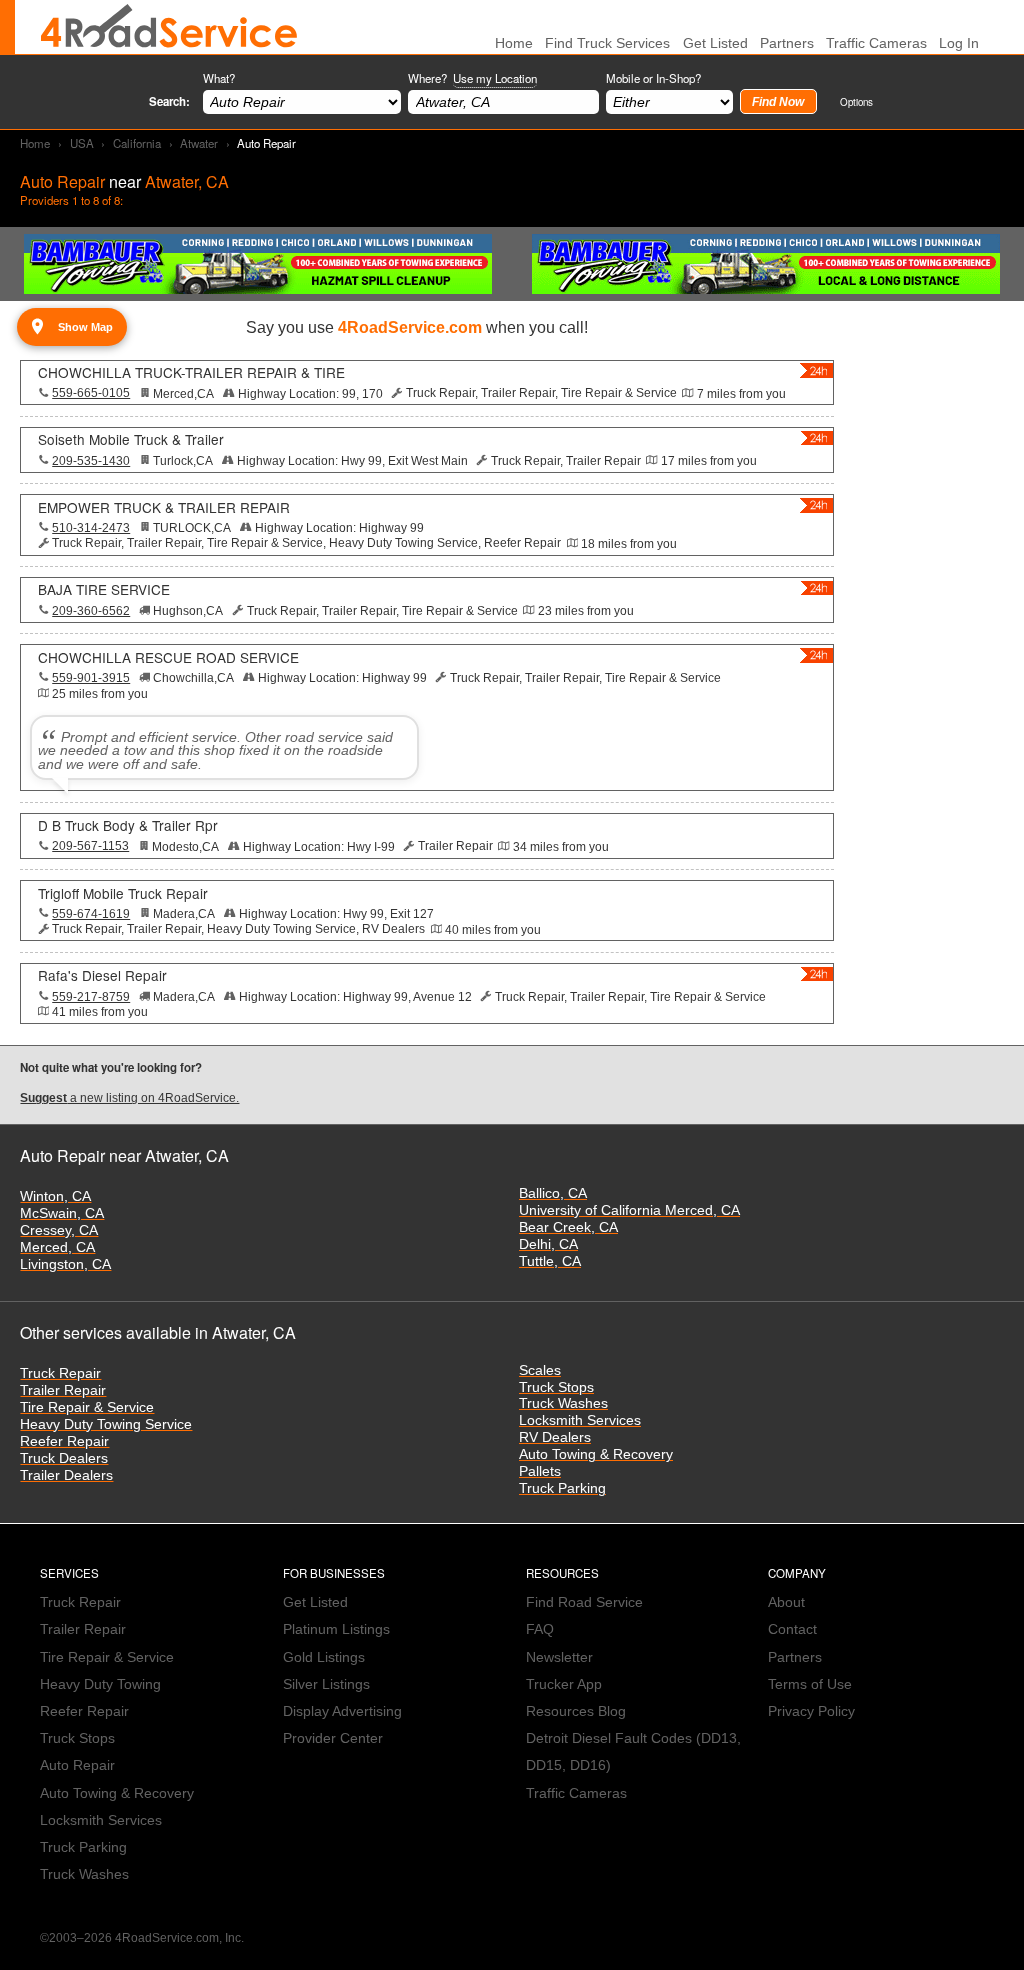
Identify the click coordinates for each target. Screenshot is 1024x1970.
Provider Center (333, 1738)
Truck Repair (60, 1373)
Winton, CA (55, 1196)
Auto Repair (77, 1765)
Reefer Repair (64, 1441)
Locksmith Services (580, 1420)
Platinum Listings (336, 1629)
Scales (540, 1370)
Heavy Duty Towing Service (106, 1424)
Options (856, 101)
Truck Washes (563, 1403)
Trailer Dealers (66, 1475)
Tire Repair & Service (87, 1407)
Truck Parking (562, 1488)
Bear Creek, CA (568, 1227)
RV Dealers (555, 1437)
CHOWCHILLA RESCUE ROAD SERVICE (168, 657)
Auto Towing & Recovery (596, 1454)
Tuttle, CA (550, 1261)
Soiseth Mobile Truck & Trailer (131, 439)
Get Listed (715, 43)
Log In (959, 43)
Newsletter (559, 1657)
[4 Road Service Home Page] (169, 27)
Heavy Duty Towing (100, 1684)
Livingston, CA (65, 1264)
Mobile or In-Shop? (653, 78)
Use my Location (495, 78)
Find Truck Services (607, 43)
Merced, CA (57, 1247)
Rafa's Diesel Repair (102, 975)
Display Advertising (342, 1711)
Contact (792, 1629)
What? (219, 78)
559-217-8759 (91, 997)
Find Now (778, 102)
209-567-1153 (90, 846)
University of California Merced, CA (629, 1210)
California (137, 143)
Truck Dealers (64, 1458)
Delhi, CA (548, 1244)
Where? (472, 78)
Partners (787, 43)
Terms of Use (810, 1684)
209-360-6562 (91, 611)
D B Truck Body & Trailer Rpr (128, 825)
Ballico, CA (553, 1193)
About (786, 1602)
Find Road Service (584, 1602)
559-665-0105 (91, 393)
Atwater (199, 143)
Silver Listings (326, 1684)
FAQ (540, 1629)
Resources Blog (576, 1711)
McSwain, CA (62, 1213)
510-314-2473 (91, 528)
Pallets (540, 1471)
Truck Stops (556, 1387)
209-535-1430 (91, 461)
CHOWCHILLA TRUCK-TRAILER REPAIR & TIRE (191, 372)
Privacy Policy (811, 1711)
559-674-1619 (91, 914)
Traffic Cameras (876, 43)
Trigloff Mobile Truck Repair (123, 893)
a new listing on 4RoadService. (129, 1098)
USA (82, 143)
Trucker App (564, 1684)
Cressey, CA (59, 1230)
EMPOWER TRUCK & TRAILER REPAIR (164, 507)
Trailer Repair (63, 1390)
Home (35, 143)
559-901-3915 (91, 678)
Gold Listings (324, 1657)
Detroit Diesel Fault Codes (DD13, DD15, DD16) (633, 1752)
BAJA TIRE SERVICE (104, 589)
